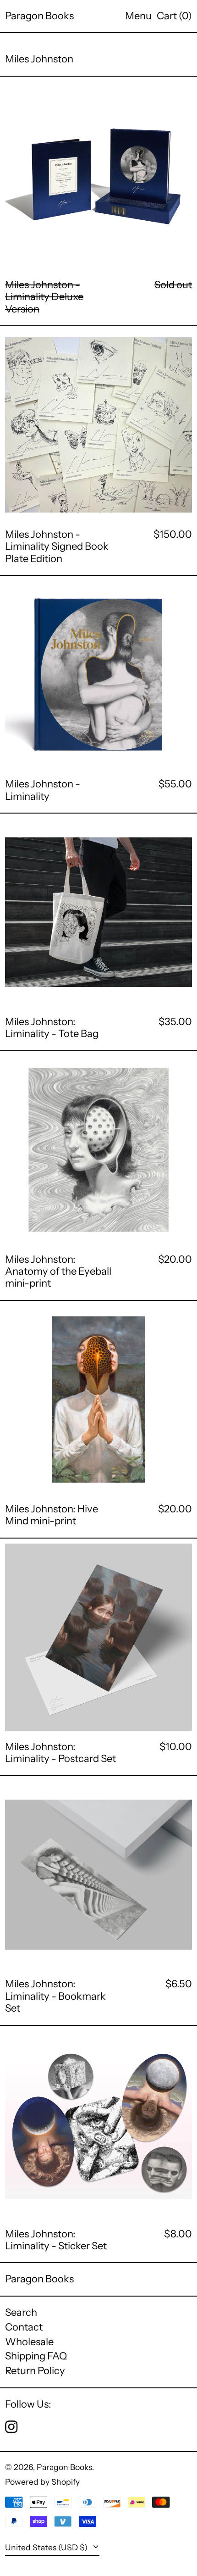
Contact (24, 2327)
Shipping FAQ (36, 2356)
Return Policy (35, 2371)
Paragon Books (39, 16)
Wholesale (29, 2342)
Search (21, 2312)
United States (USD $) (47, 2547)
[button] (174, 16)
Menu (138, 16)
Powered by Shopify (42, 2482)
